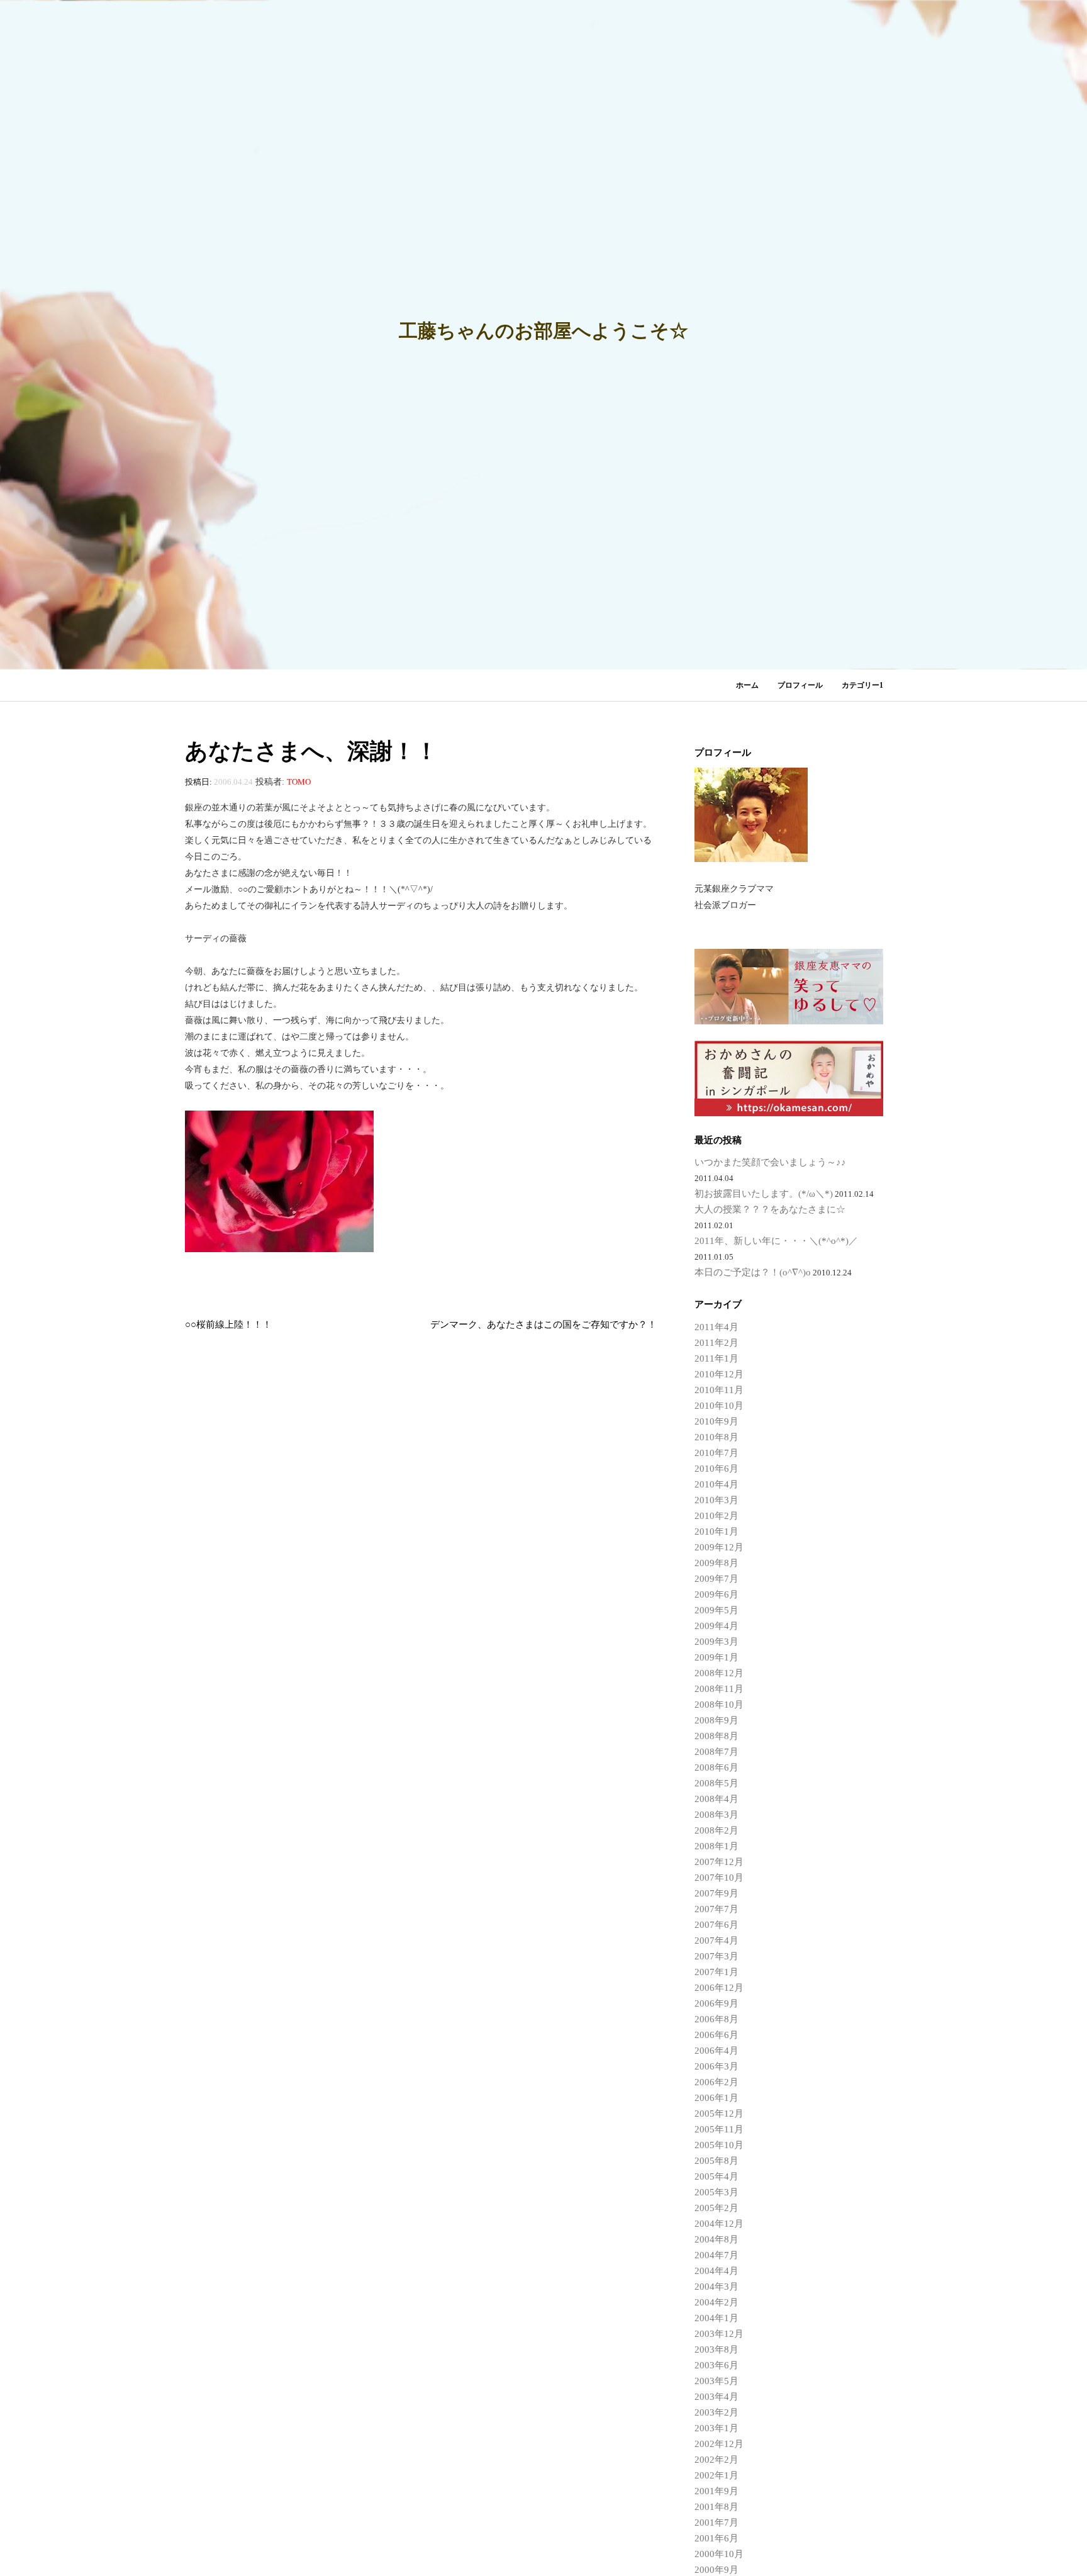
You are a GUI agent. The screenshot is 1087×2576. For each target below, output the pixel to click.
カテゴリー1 (862, 685)
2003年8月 (716, 2349)
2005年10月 (719, 2145)
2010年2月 (716, 1516)
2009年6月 (716, 1594)
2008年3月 (716, 1815)
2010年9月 (716, 1421)
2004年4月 (716, 2271)
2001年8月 (716, 2507)
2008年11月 (719, 1689)
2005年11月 (719, 2129)
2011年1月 (716, 1358)
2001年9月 (716, 2491)
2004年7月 (716, 2255)
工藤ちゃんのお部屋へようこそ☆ (543, 331)
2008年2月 (716, 1830)
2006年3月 (716, 2066)
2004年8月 (716, 2239)
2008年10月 (719, 1705)
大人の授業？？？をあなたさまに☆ (770, 1209)
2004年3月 (716, 2287)
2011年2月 (716, 1343)
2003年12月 (719, 2334)
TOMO (299, 782)
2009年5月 (716, 1610)
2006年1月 (716, 2098)
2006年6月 (716, 2035)
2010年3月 (716, 1500)
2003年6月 (716, 2365)
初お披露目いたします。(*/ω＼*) (764, 1194)
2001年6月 (716, 2538)
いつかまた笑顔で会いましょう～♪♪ (770, 1162)
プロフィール (800, 685)
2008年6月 (716, 1767)
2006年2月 (716, 2082)
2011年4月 (716, 1327)
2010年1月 (716, 1532)
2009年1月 (716, 1657)
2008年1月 (716, 1846)
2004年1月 (716, 2318)
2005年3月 (716, 2192)
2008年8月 (716, 1736)
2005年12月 (719, 2114)
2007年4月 (716, 1940)
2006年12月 (719, 1988)
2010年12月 (719, 1374)
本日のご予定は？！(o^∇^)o (753, 1272)
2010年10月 (719, 1406)
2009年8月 (716, 1563)
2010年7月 (716, 1453)
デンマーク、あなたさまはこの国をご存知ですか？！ (543, 1324)
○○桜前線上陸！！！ (228, 1324)
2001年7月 (716, 2523)
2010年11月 (719, 1390)
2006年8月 (716, 2019)
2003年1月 (716, 2428)
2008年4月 (716, 1799)
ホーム (747, 685)
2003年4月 (716, 2397)
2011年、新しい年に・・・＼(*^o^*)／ (776, 1241)
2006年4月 (716, 2051)
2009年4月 (716, 1626)
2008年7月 (716, 1752)
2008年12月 (719, 1673)
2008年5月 (716, 1783)
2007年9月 (716, 1893)
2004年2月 (716, 2302)
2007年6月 (716, 1925)
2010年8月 (716, 1437)
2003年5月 (716, 2381)
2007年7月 (716, 1909)
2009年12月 (719, 1547)
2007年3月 (716, 1956)
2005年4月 (716, 2176)
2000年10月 (719, 2554)
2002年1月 (716, 2475)
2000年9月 (716, 2570)
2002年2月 (716, 2460)
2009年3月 (716, 1642)
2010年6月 (716, 1469)
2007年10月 (719, 1878)
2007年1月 (716, 1972)
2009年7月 (716, 1579)
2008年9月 (716, 1720)
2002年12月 (719, 2444)
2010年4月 (716, 1484)
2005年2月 (716, 2208)
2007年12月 (719, 1862)
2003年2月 (716, 2412)
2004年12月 (719, 2224)
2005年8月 (716, 2161)
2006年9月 (716, 2003)
